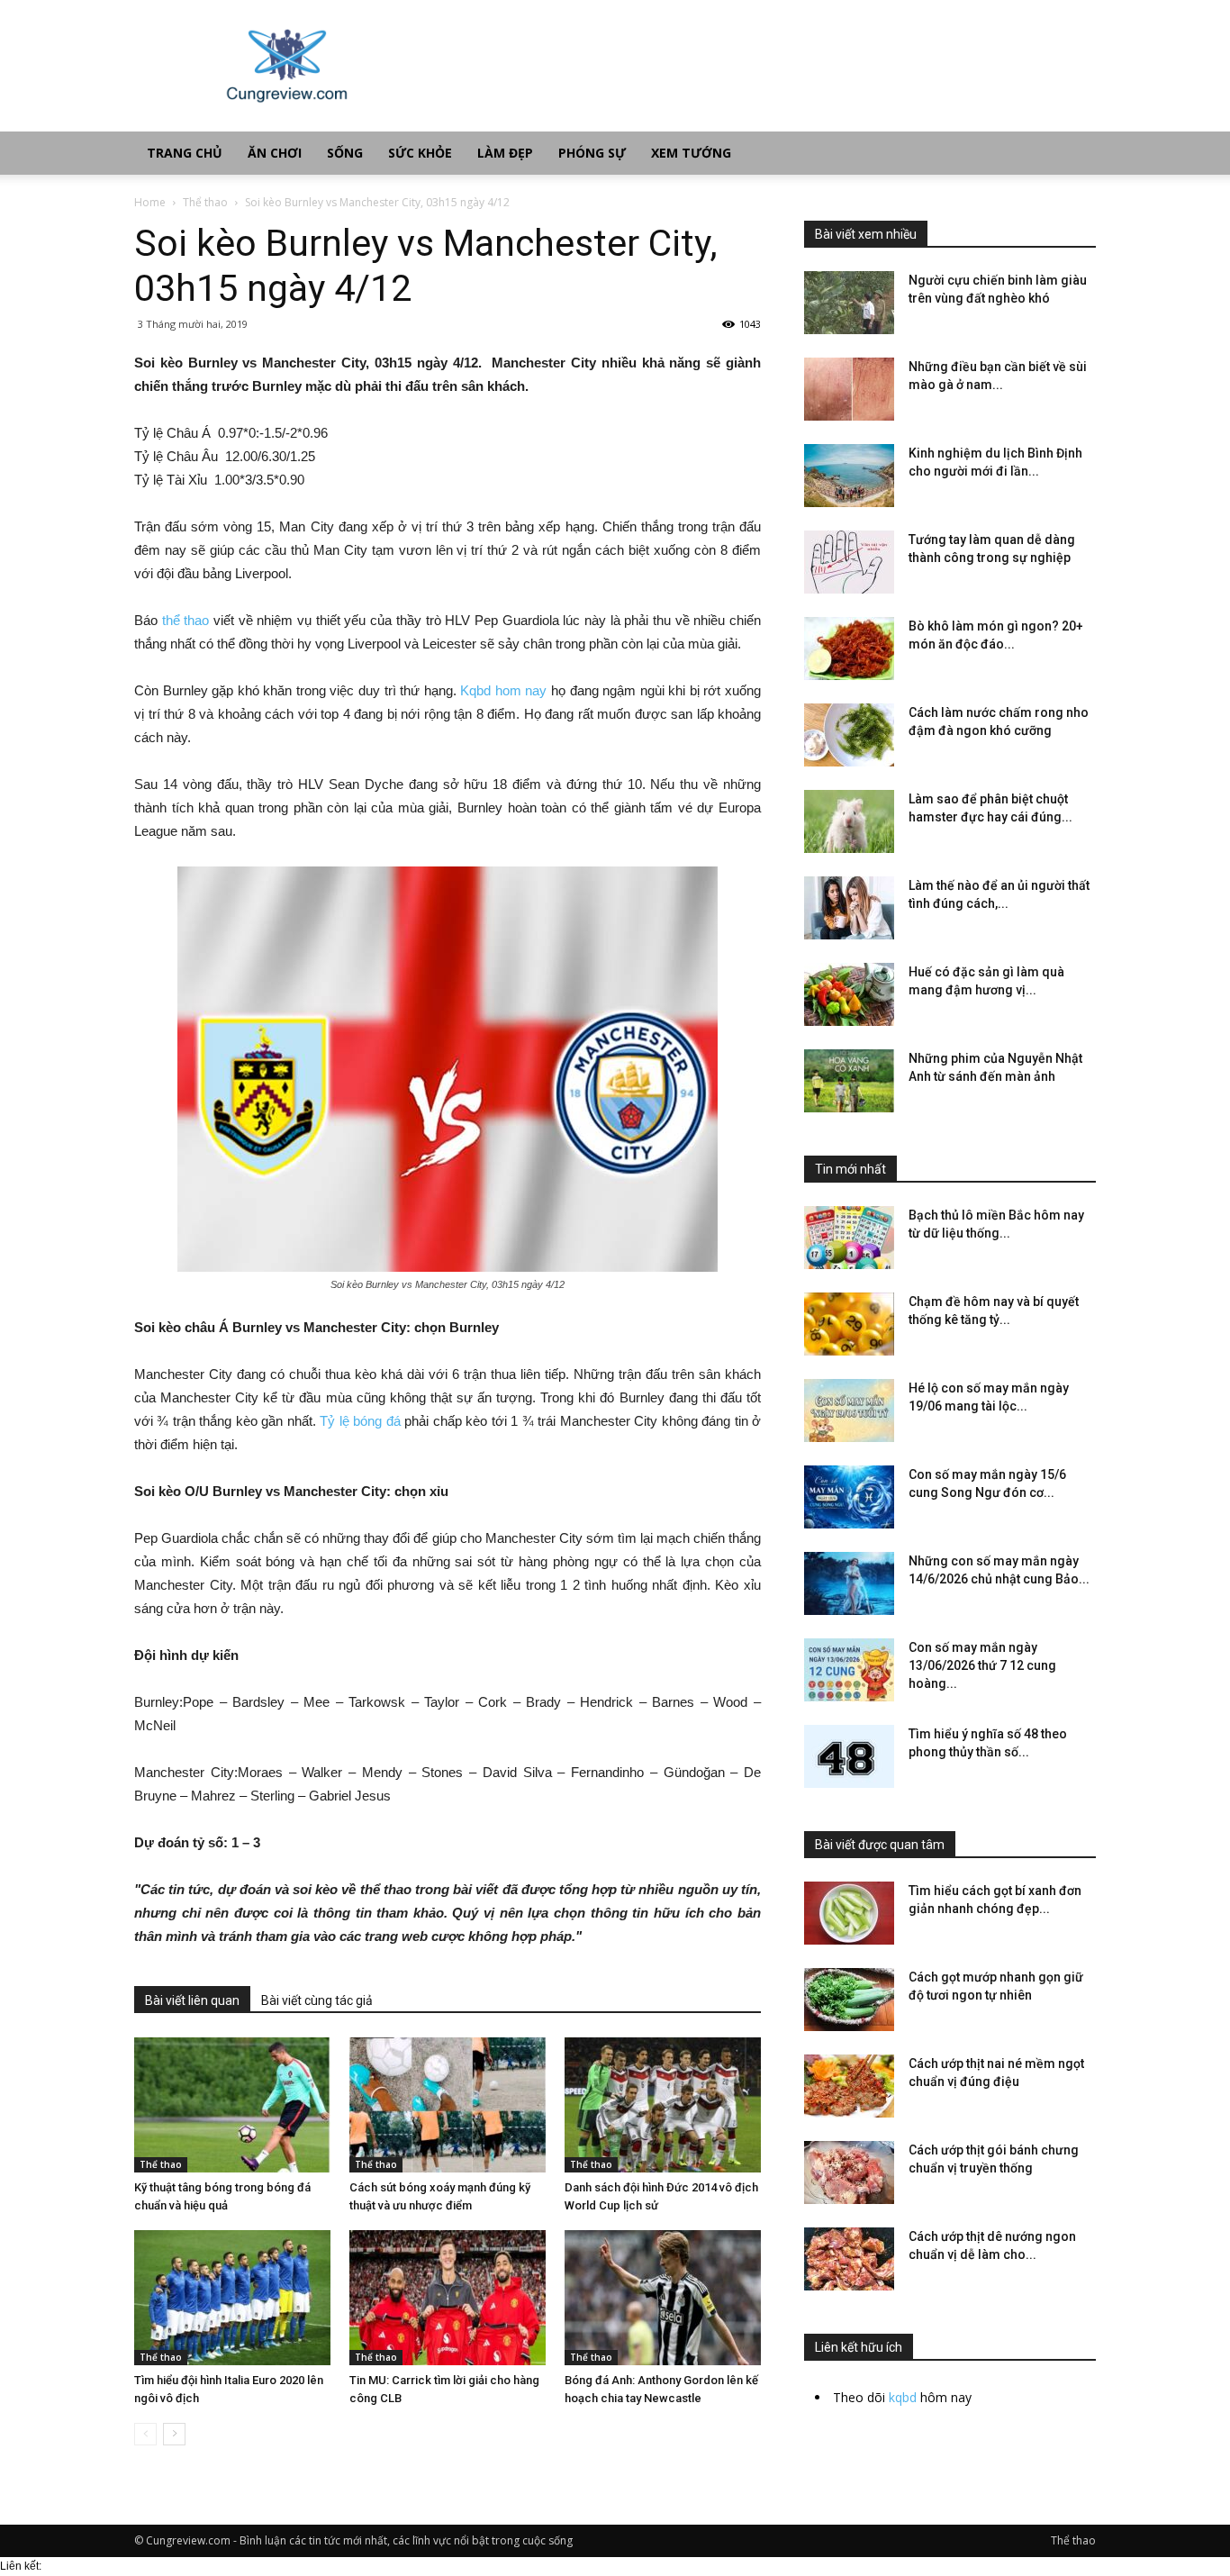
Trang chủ (185, 153)
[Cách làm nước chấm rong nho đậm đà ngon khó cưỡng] (849, 735)
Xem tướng (691, 153)
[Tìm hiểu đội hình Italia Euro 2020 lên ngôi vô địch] (232, 2298)
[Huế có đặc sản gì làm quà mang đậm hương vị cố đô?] (849, 994)
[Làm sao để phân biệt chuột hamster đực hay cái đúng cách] (849, 821)
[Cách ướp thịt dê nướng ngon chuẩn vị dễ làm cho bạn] (849, 2259)
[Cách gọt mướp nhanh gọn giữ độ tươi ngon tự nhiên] (849, 2000)
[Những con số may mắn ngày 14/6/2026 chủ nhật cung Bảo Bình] (849, 1583)
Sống (345, 153)
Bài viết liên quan (192, 2000)
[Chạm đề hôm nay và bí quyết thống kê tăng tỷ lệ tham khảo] (849, 1324)
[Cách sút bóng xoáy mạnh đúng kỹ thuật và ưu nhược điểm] (448, 2105)
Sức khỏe (420, 153)
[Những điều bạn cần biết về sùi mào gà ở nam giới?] (849, 389)
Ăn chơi (275, 153)
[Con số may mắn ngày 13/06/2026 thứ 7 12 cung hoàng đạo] (849, 1670)
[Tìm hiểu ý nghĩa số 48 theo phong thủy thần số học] (849, 1756)
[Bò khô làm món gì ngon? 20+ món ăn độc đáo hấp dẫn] (849, 649)
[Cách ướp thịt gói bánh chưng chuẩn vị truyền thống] (849, 2172)
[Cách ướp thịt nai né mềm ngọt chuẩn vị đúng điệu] (849, 2086)
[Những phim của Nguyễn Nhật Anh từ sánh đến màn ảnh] (849, 1081)
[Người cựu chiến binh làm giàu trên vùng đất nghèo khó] (849, 303)
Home (150, 202)
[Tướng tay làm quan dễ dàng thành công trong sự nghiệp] (849, 562)
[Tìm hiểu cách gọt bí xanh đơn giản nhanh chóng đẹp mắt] (849, 1913)
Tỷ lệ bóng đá (360, 1421)
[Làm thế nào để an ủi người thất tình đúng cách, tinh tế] (849, 908)
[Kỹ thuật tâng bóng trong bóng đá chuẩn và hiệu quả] (232, 2105)
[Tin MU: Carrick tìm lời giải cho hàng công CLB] (448, 2298)
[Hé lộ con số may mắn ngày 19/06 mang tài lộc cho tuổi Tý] (849, 1410)
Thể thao (205, 202)
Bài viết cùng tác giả (317, 2000)
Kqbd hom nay (503, 690)
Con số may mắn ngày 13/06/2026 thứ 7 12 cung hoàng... (982, 1665)
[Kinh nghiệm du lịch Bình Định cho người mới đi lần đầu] (849, 476)
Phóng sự (592, 153)
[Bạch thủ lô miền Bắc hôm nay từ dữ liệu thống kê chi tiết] (849, 1238)
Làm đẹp (505, 153)
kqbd (903, 2397)
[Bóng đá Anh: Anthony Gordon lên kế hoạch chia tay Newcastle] (663, 2298)
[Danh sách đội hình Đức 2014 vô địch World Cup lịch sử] (663, 2105)
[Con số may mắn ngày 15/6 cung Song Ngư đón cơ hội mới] (849, 1497)
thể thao (186, 620)
